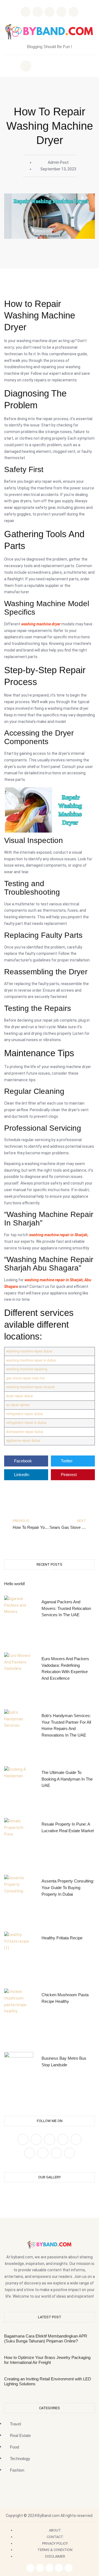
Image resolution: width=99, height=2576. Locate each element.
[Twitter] (36, 2139)
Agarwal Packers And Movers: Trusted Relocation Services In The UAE (66, 1608)
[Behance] (56, 2153)
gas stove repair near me (25, 1378)
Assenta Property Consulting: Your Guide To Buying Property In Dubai (68, 1888)
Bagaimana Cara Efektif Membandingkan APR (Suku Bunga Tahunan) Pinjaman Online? (46, 2338)
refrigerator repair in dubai (26, 1423)
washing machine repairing (27, 1369)
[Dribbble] (43, 2153)
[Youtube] (69, 2153)
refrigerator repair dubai (24, 1414)
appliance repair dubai (23, 1440)
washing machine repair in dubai (31, 1360)
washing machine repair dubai (29, 1351)
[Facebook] (23, 2139)
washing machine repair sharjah (31, 1387)
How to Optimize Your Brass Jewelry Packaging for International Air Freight (47, 2360)
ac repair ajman (18, 1405)
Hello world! (15, 1584)
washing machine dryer (41, 624)
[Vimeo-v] (30, 2153)
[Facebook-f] (30, 2568)
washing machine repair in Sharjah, (59, 1235)
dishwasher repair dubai (25, 1432)
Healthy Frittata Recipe (62, 1938)
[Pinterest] (63, 2139)
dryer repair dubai (20, 1396)
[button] (26, 66)
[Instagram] (61, 12)
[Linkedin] (73, 12)
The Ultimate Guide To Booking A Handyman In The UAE (67, 1779)
